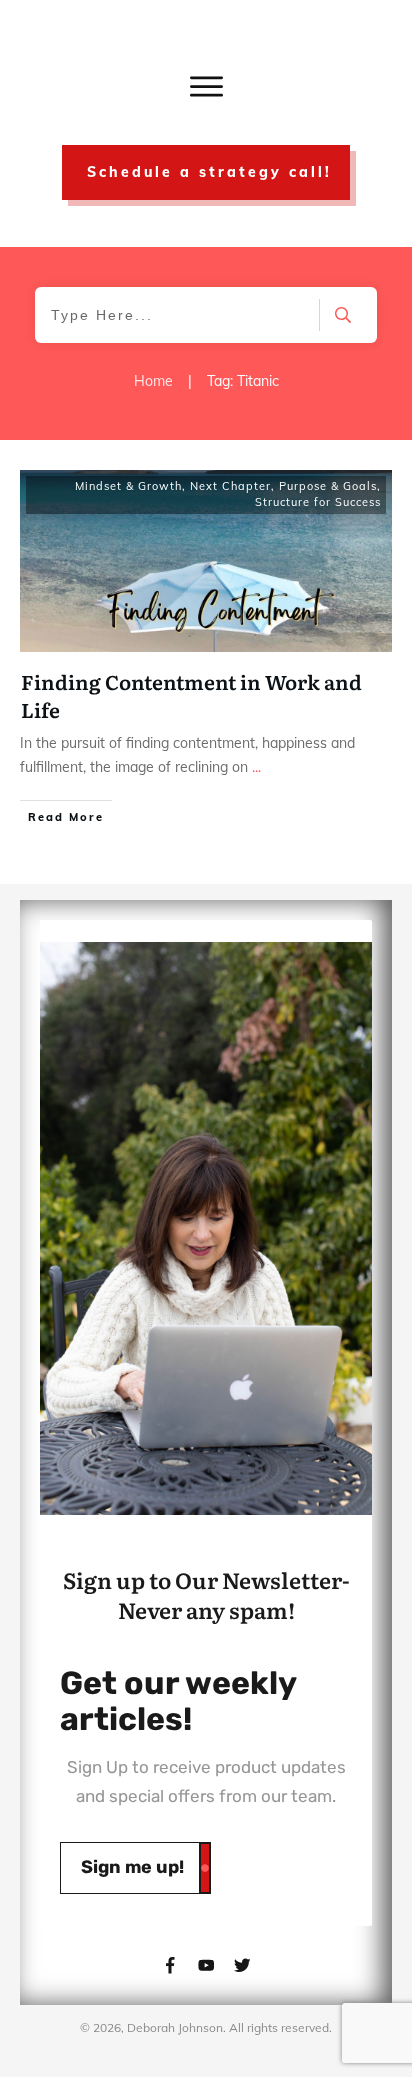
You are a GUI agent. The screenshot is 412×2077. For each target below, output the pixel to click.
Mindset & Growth (128, 486)
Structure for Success (318, 502)
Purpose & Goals (328, 486)
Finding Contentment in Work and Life (191, 695)
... (256, 767)
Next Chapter (230, 486)
